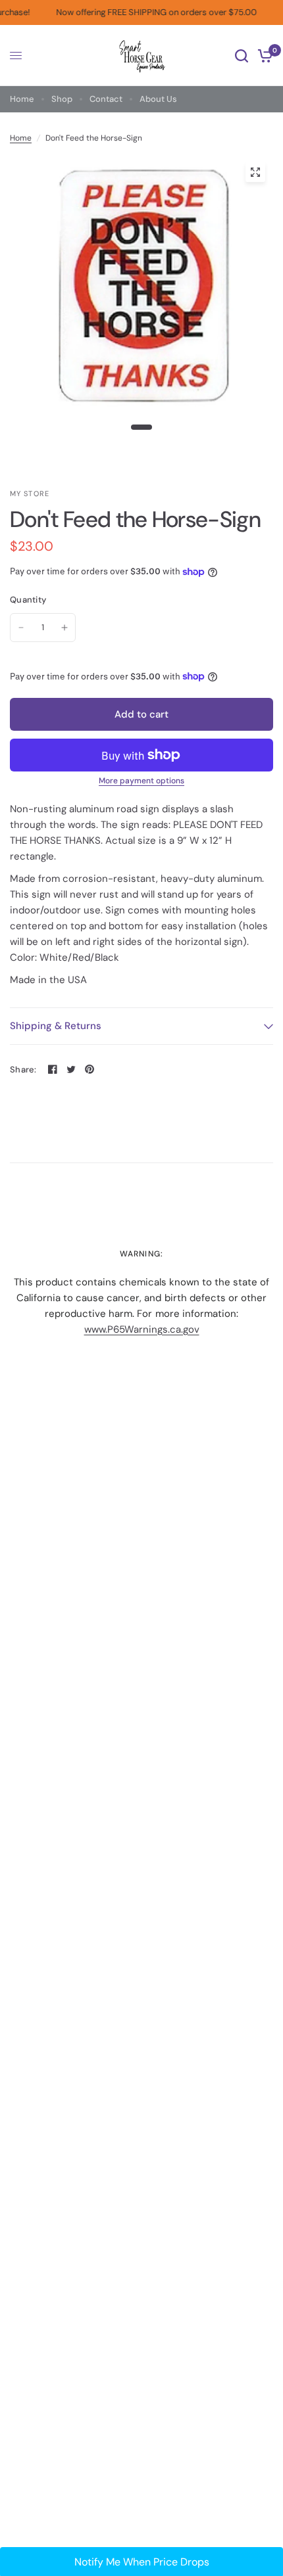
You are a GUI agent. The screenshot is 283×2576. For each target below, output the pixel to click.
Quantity (28, 600)
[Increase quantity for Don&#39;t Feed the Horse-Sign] (64, 628)
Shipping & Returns (56, 1026)
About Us (158, 99)
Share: (23, 1069)
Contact (106, 99)
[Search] (242, 56)
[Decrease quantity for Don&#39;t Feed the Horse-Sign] (21, 628)
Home (22, 99)
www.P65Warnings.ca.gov (142, 1329)
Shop (62, 99)
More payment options (141, 781)
